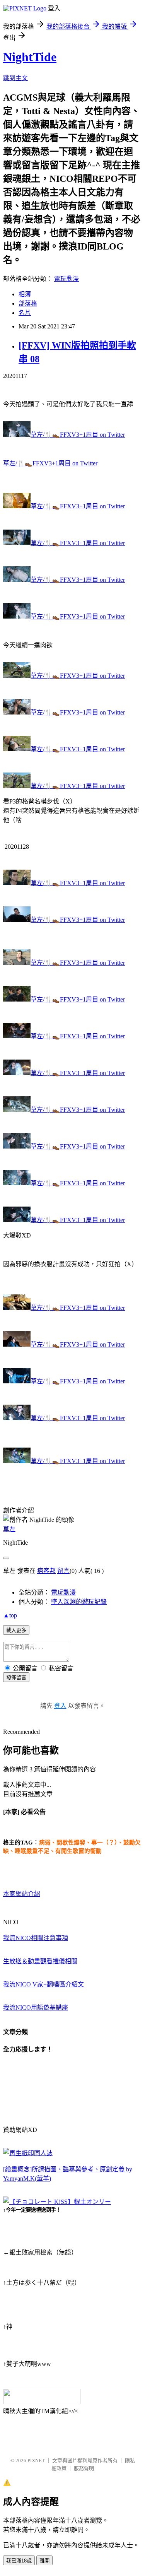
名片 (25, 313)
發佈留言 (16, 1678)
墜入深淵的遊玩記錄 (79, 1602)
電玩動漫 (67, 279)
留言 (63, 1571)
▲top (10, 1615)
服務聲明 (84, 2468)
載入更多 (16, 1630)
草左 (9, 1529)
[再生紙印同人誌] (28, 2153)
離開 (44, 2561)
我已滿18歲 (19, 2561)
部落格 (28, 303)
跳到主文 (15, 78)
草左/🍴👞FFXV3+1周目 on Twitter (78, 435)
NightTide (30, 57)
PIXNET (36, 2461)
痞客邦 (46, 1571)
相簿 (25, 294)
